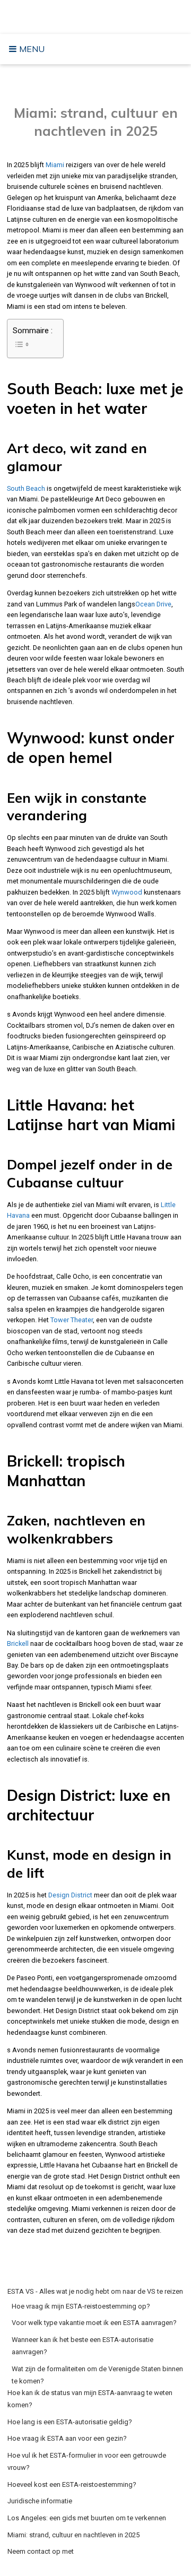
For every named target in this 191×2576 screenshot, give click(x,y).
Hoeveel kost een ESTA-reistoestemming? (72, 2484)
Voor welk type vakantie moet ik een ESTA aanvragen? (94, 2323)
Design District (70, 1895)
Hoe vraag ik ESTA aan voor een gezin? (67, 2438)
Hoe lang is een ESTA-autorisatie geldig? (70, 2422)
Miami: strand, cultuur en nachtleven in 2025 (73, 2535)
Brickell (18, 1643)
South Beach (26, 488)
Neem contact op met (41, 2551)
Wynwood (127, 892)
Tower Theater (72, 1320)
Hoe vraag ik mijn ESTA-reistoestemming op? (81, 2306)
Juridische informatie (40, 2501)
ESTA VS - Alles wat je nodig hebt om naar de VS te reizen (95, 2291)
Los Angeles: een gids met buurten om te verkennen (87, 2518)
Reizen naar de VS (98, 16)
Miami (55, 165)
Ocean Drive (153, 604)
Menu (31, 49)
